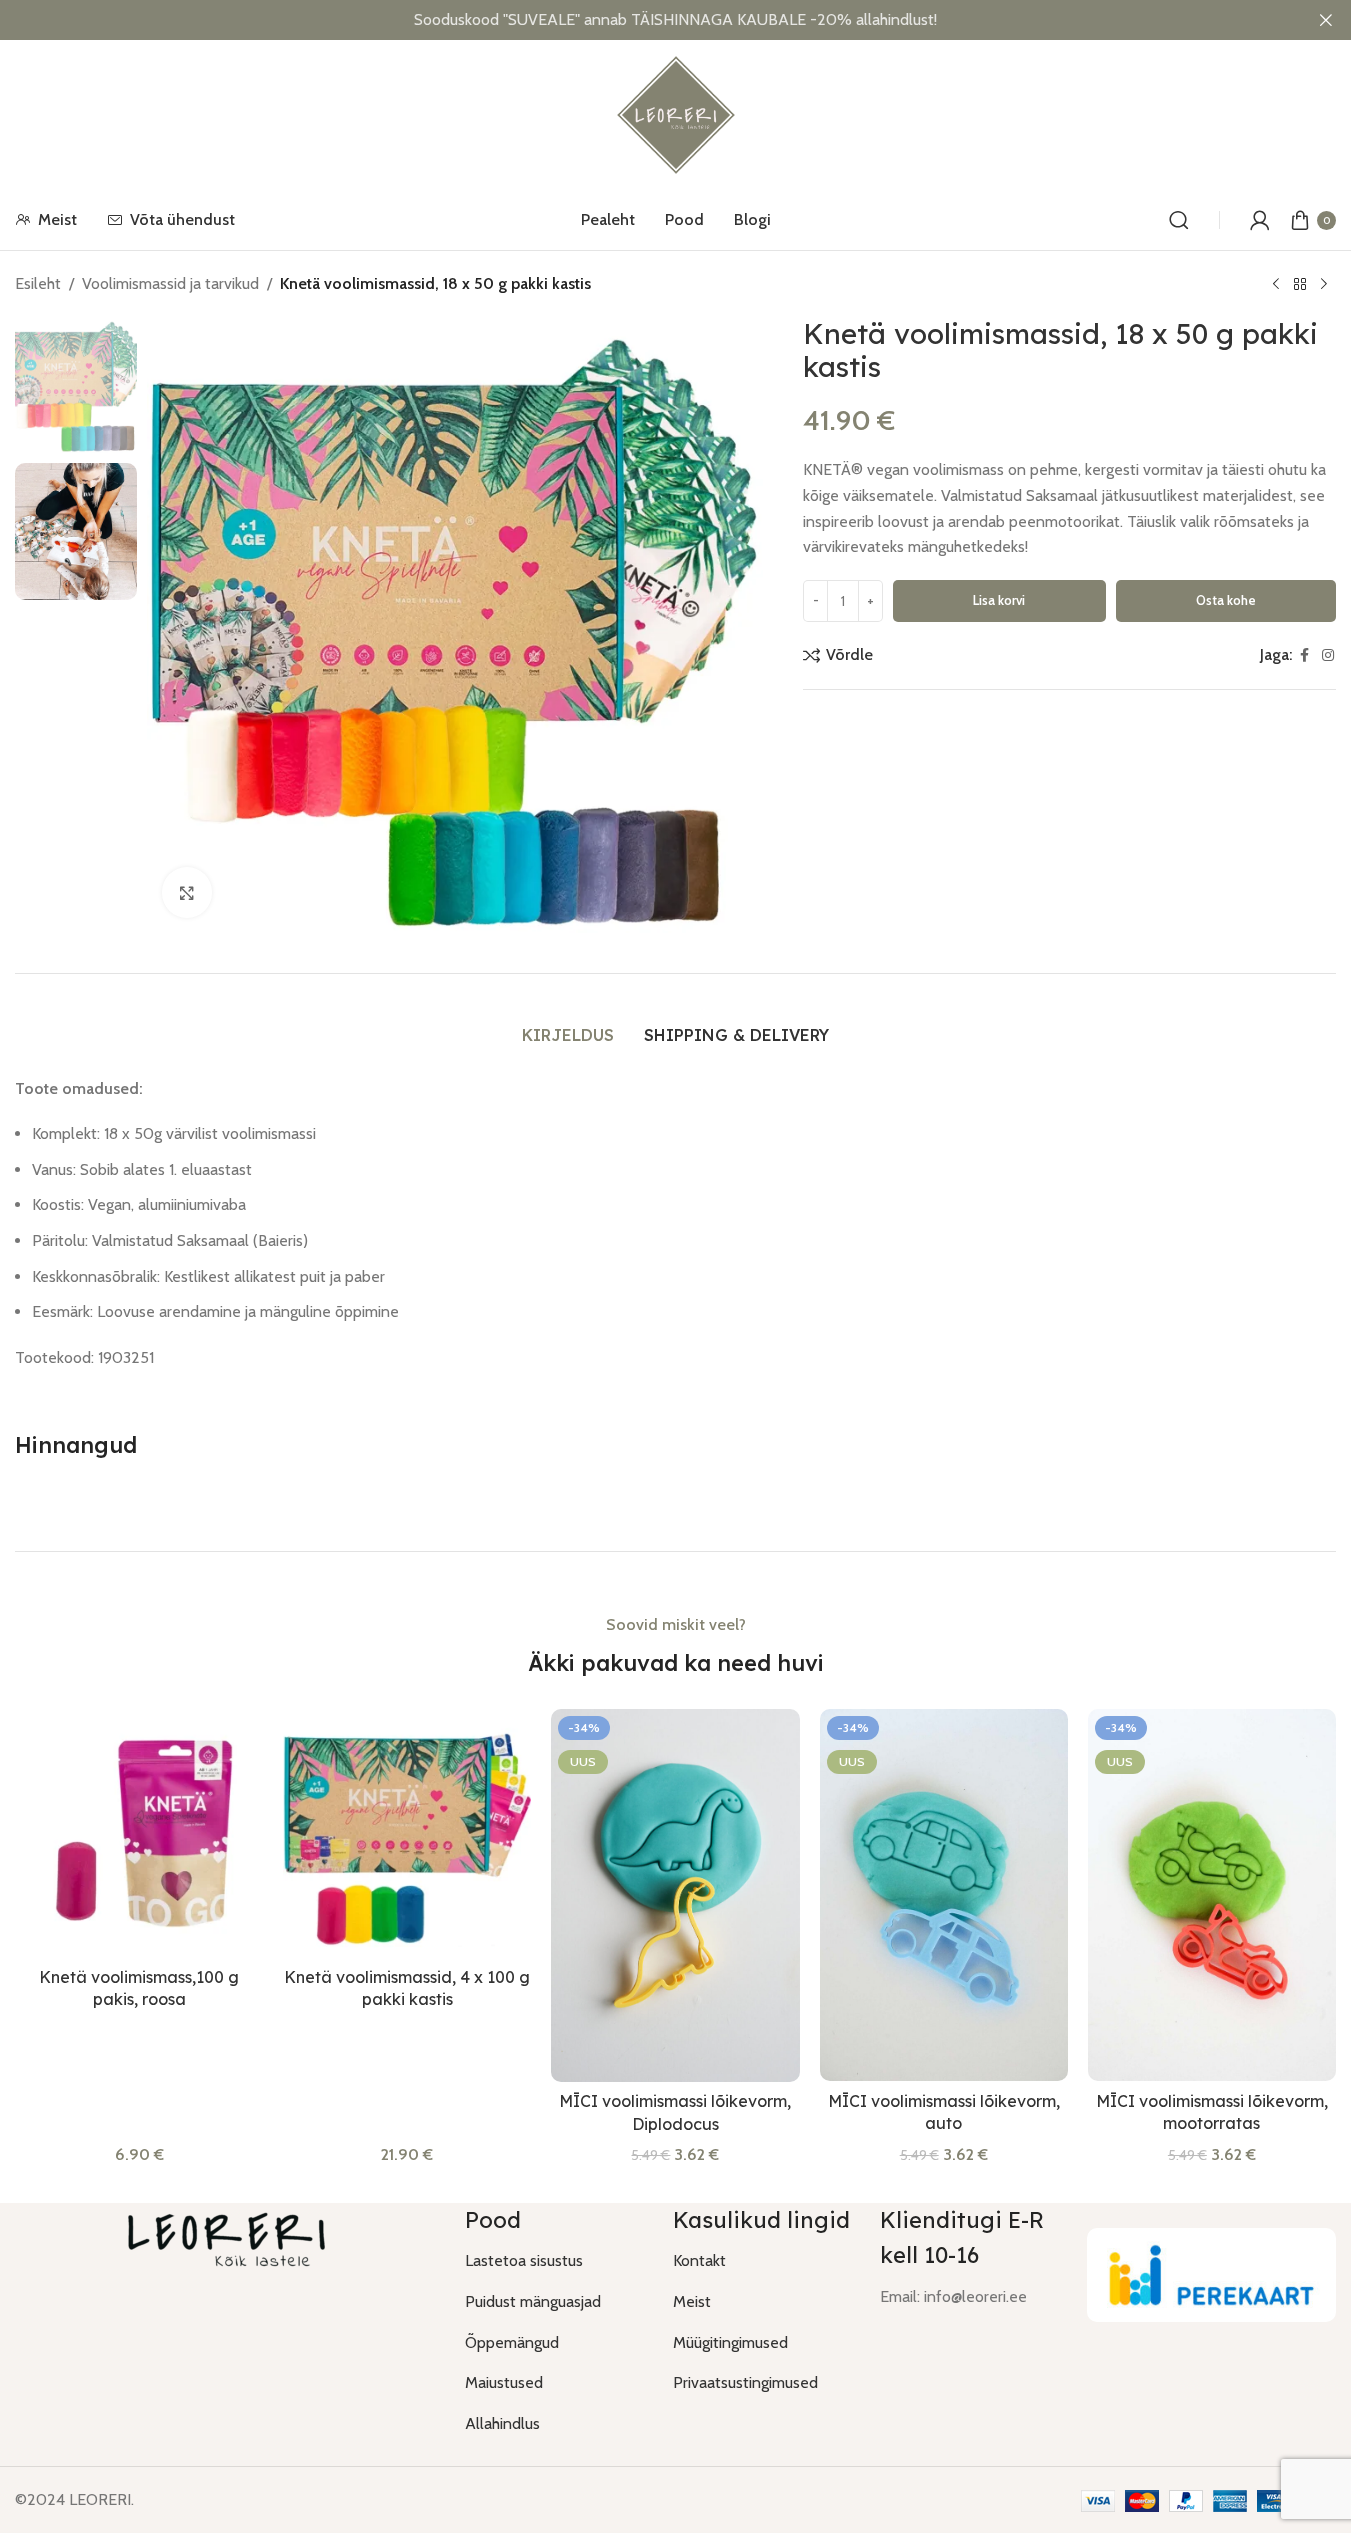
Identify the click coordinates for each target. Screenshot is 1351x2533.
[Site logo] (676, 113)
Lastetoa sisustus (524, 2260)
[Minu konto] (1260, 220)
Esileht (38, 283)
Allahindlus (502, 2423)
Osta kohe (1226, 600)
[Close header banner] (1326, 20)
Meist (692, 2301)
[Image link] (1211, 2273)
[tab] (568, 1035)
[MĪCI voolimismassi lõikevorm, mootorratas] (1212, 1895)
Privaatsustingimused (745, 2382)
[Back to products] (1300, 285)
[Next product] (1324, 285)
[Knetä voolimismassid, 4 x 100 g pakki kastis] (407, 1833)
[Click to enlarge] (187, 892)
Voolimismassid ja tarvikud (170, 283)
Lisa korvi (999, 600)
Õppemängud (512, 2342)
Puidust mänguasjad (533, 2301)
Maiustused (504, 2382)
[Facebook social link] (1304, 655)
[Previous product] (1276, 285)
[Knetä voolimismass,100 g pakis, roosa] (139, 1833)
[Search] (1179, 220)
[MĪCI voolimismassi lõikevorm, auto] (944, 1895)
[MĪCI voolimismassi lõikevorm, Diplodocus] (675, 1895)
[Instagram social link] (1328, 655)
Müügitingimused (730, 2342)
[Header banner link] (675, 20)
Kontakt (699, 2260)
